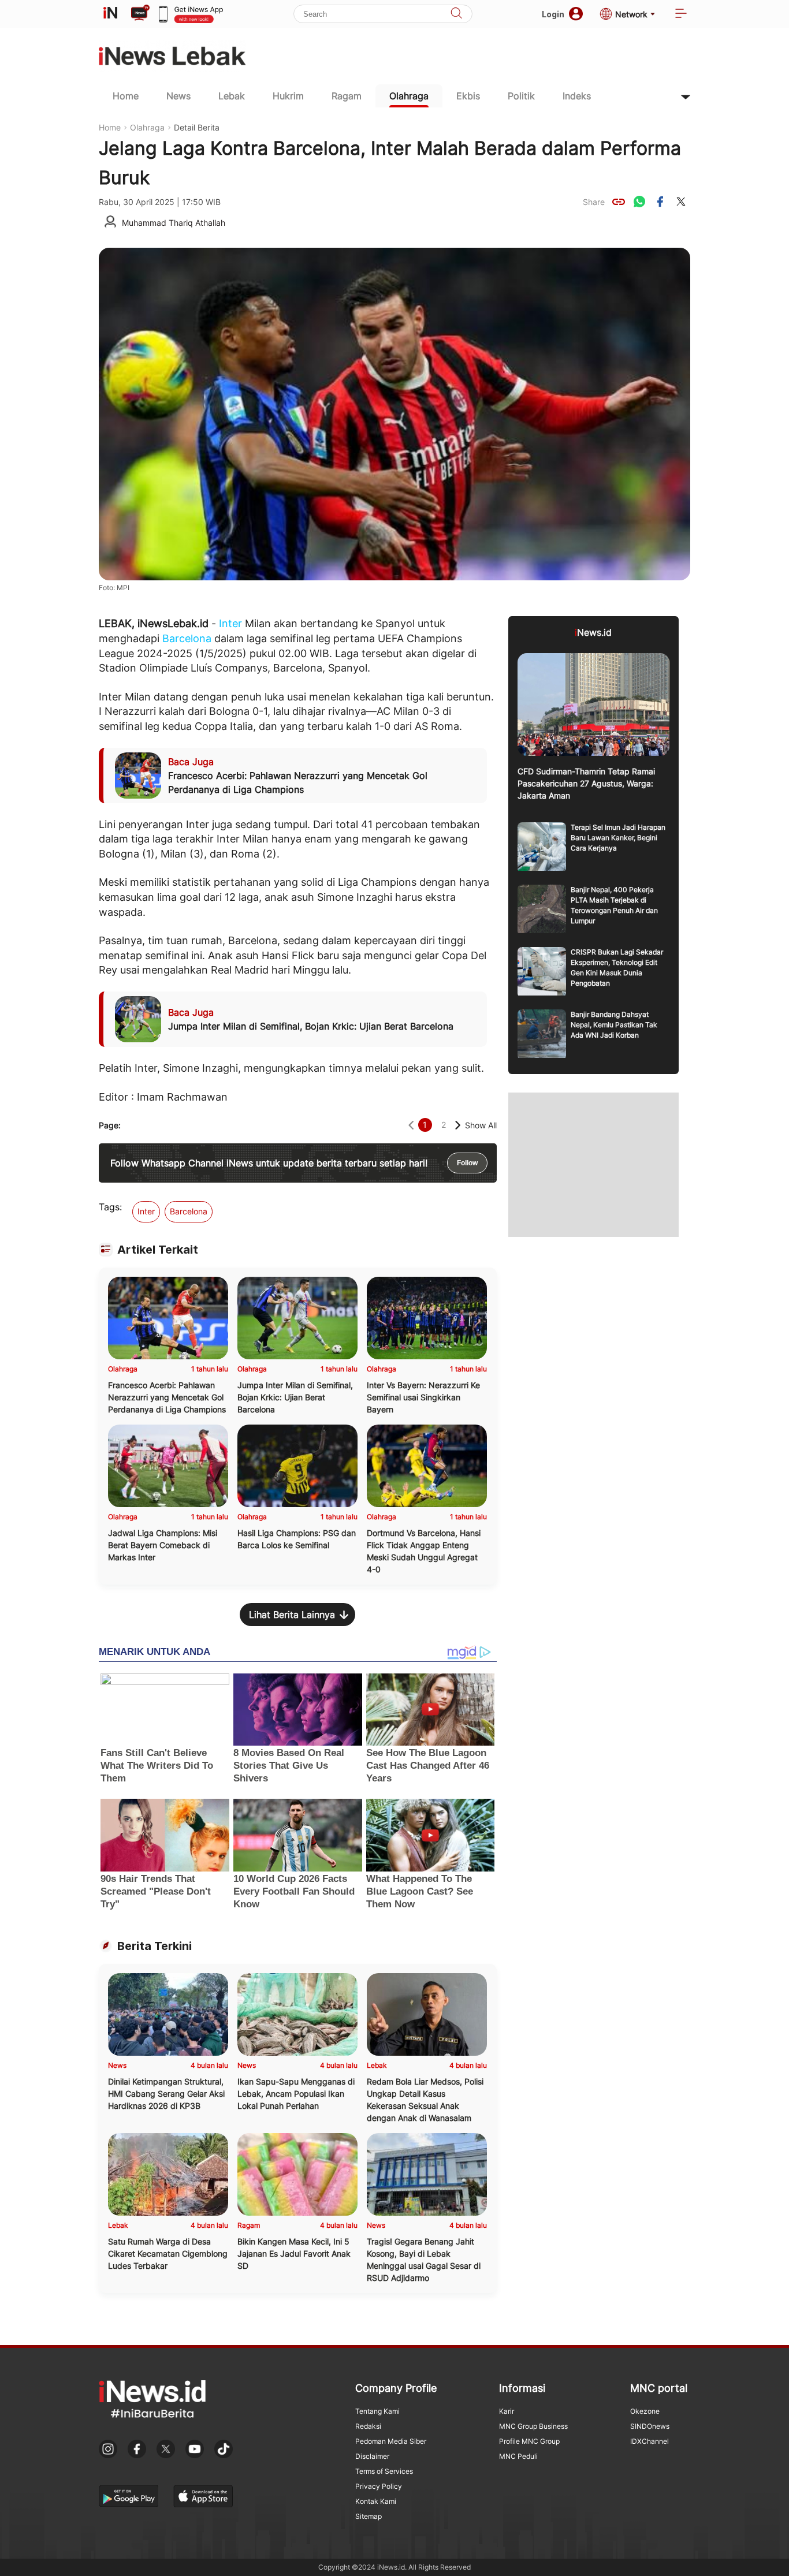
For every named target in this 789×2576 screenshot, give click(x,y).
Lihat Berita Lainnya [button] (292, 1615)
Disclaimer (372, 2456)
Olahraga (409, 96)
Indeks (577, 96)
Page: (110, 1125)
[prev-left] (411, 1125)
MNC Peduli (518, 2456)
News (178, 96)
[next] (458, 1125)
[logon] (110, 14)
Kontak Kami (376, 2501)
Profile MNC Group (529, 2441)
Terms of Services (384, 2471)
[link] (619, 202)
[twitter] (681, 202)
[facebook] (660, 202)
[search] (456, 14)
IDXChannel (650, 2441)
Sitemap (369, 2516)
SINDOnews (650, 2426)
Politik (521, 96)
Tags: (110, 1207)
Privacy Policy (379, 2486)
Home (126, 96)
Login (553, 14)
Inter (230, 623)
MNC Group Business (533, 2426)
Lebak (232, 96)
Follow (467, 1163)
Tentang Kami (377, 2411)
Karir (507, 2411)
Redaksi (368, 2426)
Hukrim (288, 96)
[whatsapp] (639, 202)
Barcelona (187, 638)
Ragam (347, 96)
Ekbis (468, 96)
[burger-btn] (681, 14)
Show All (481, 1125)
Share (594, 202)
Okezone (645, 2411)
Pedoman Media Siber (391, 2441)
